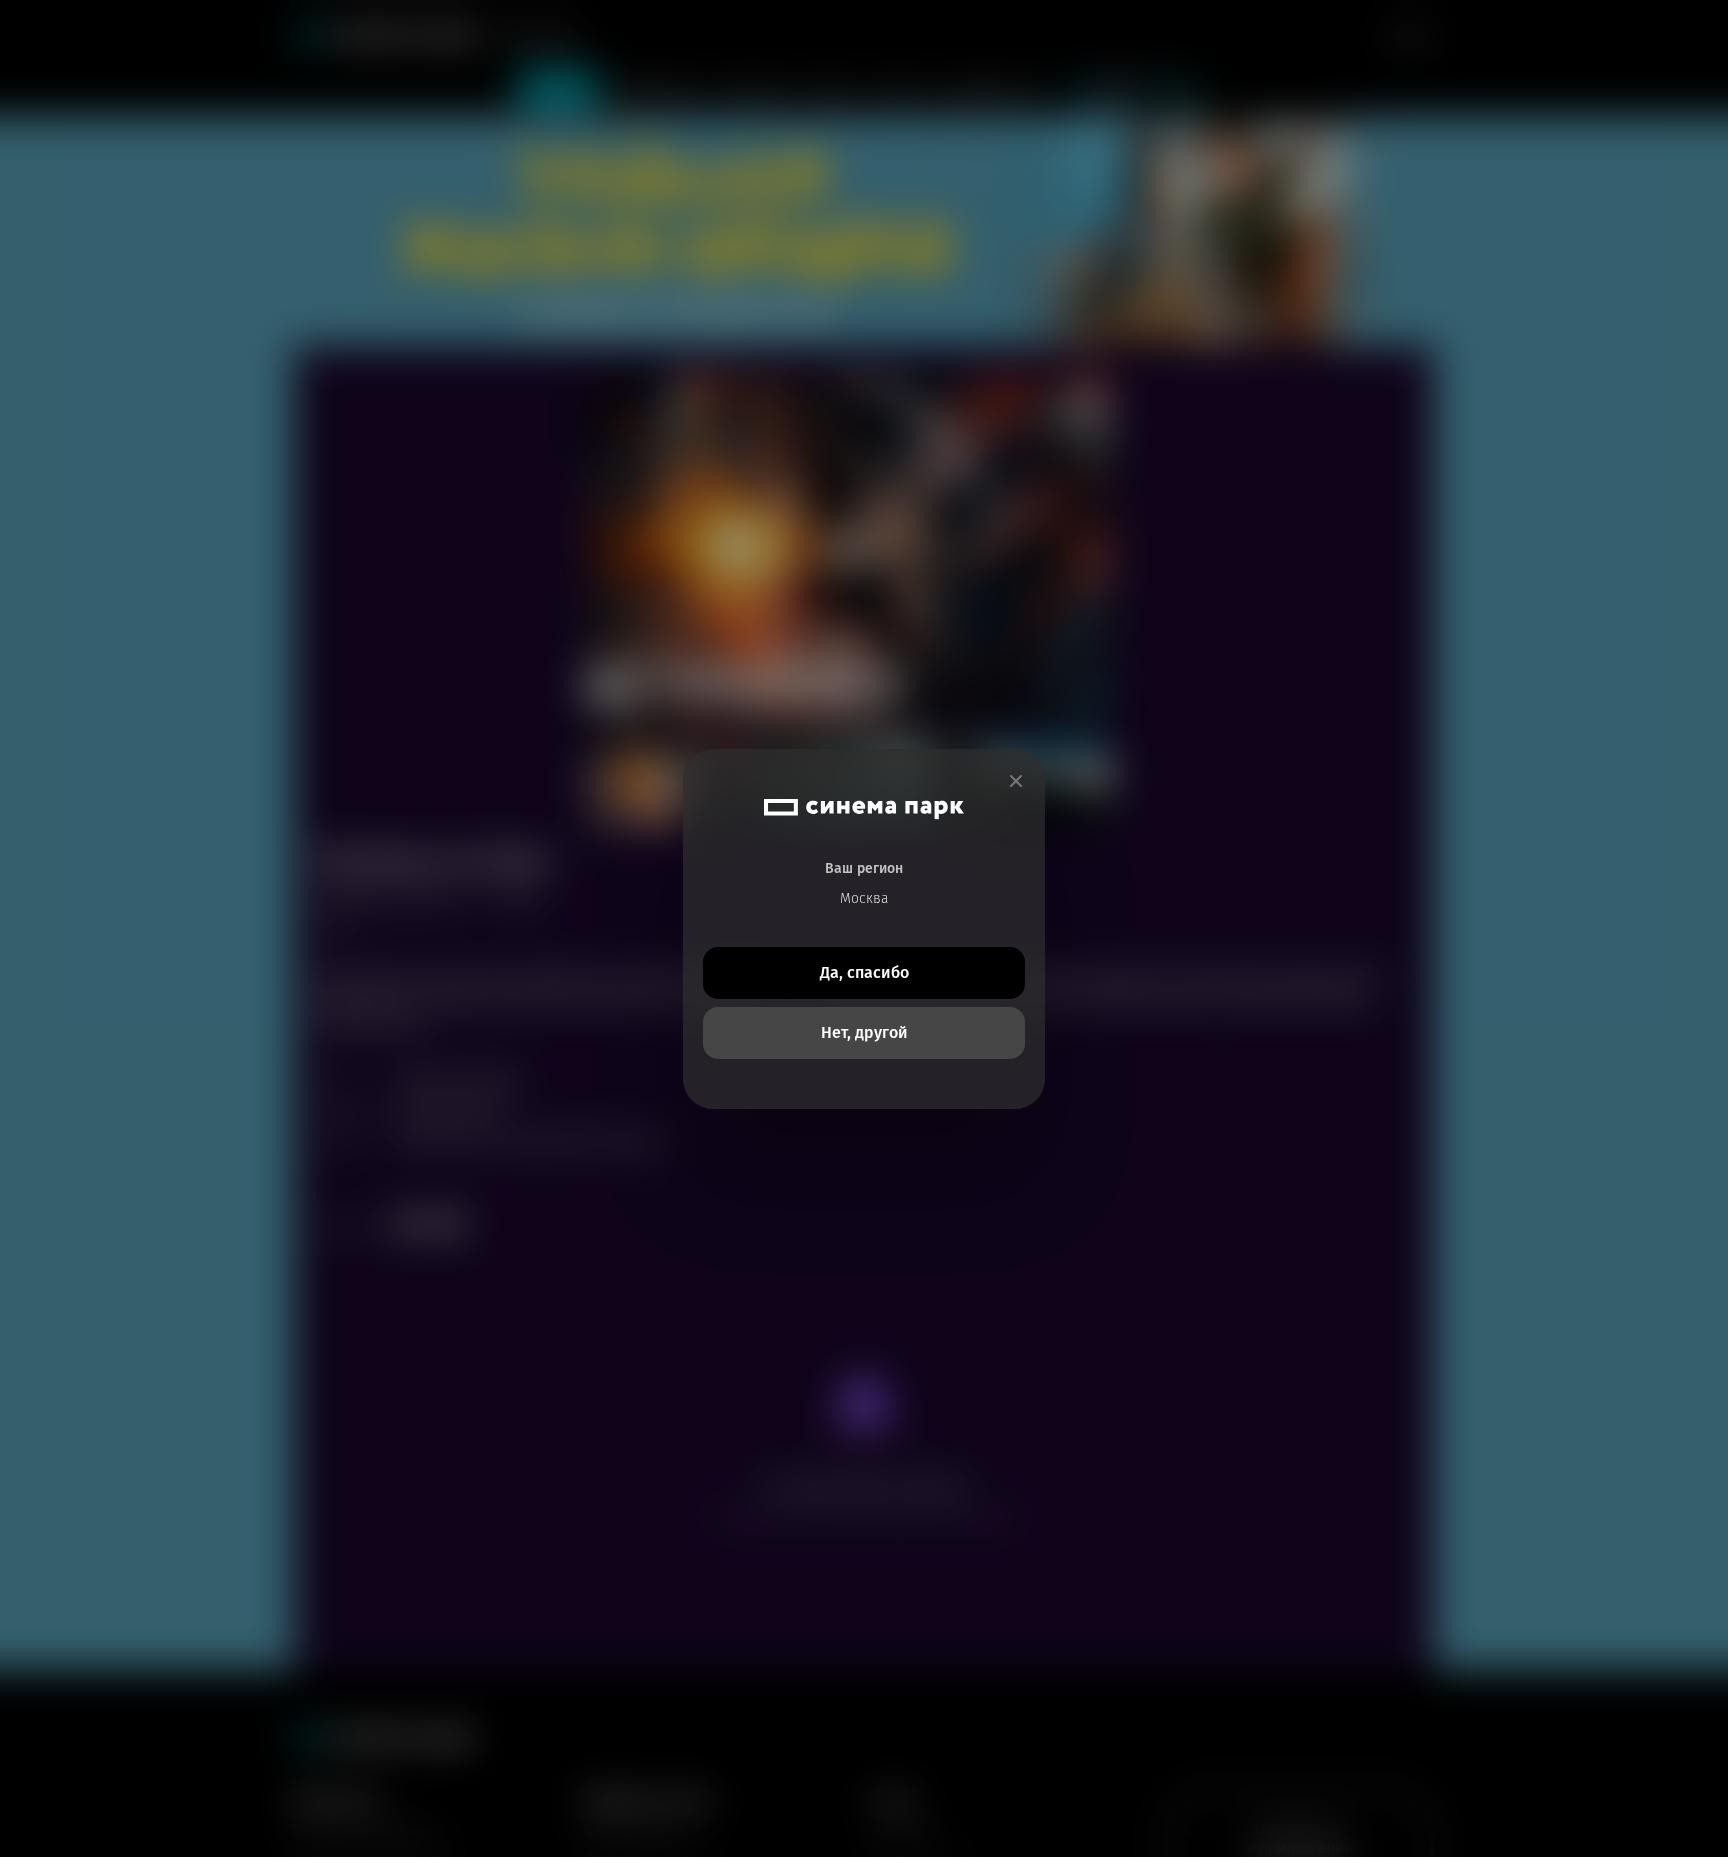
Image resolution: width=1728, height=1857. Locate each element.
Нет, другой (864, 1032)
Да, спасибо (864, 972)
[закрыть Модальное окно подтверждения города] (1016, 781)
